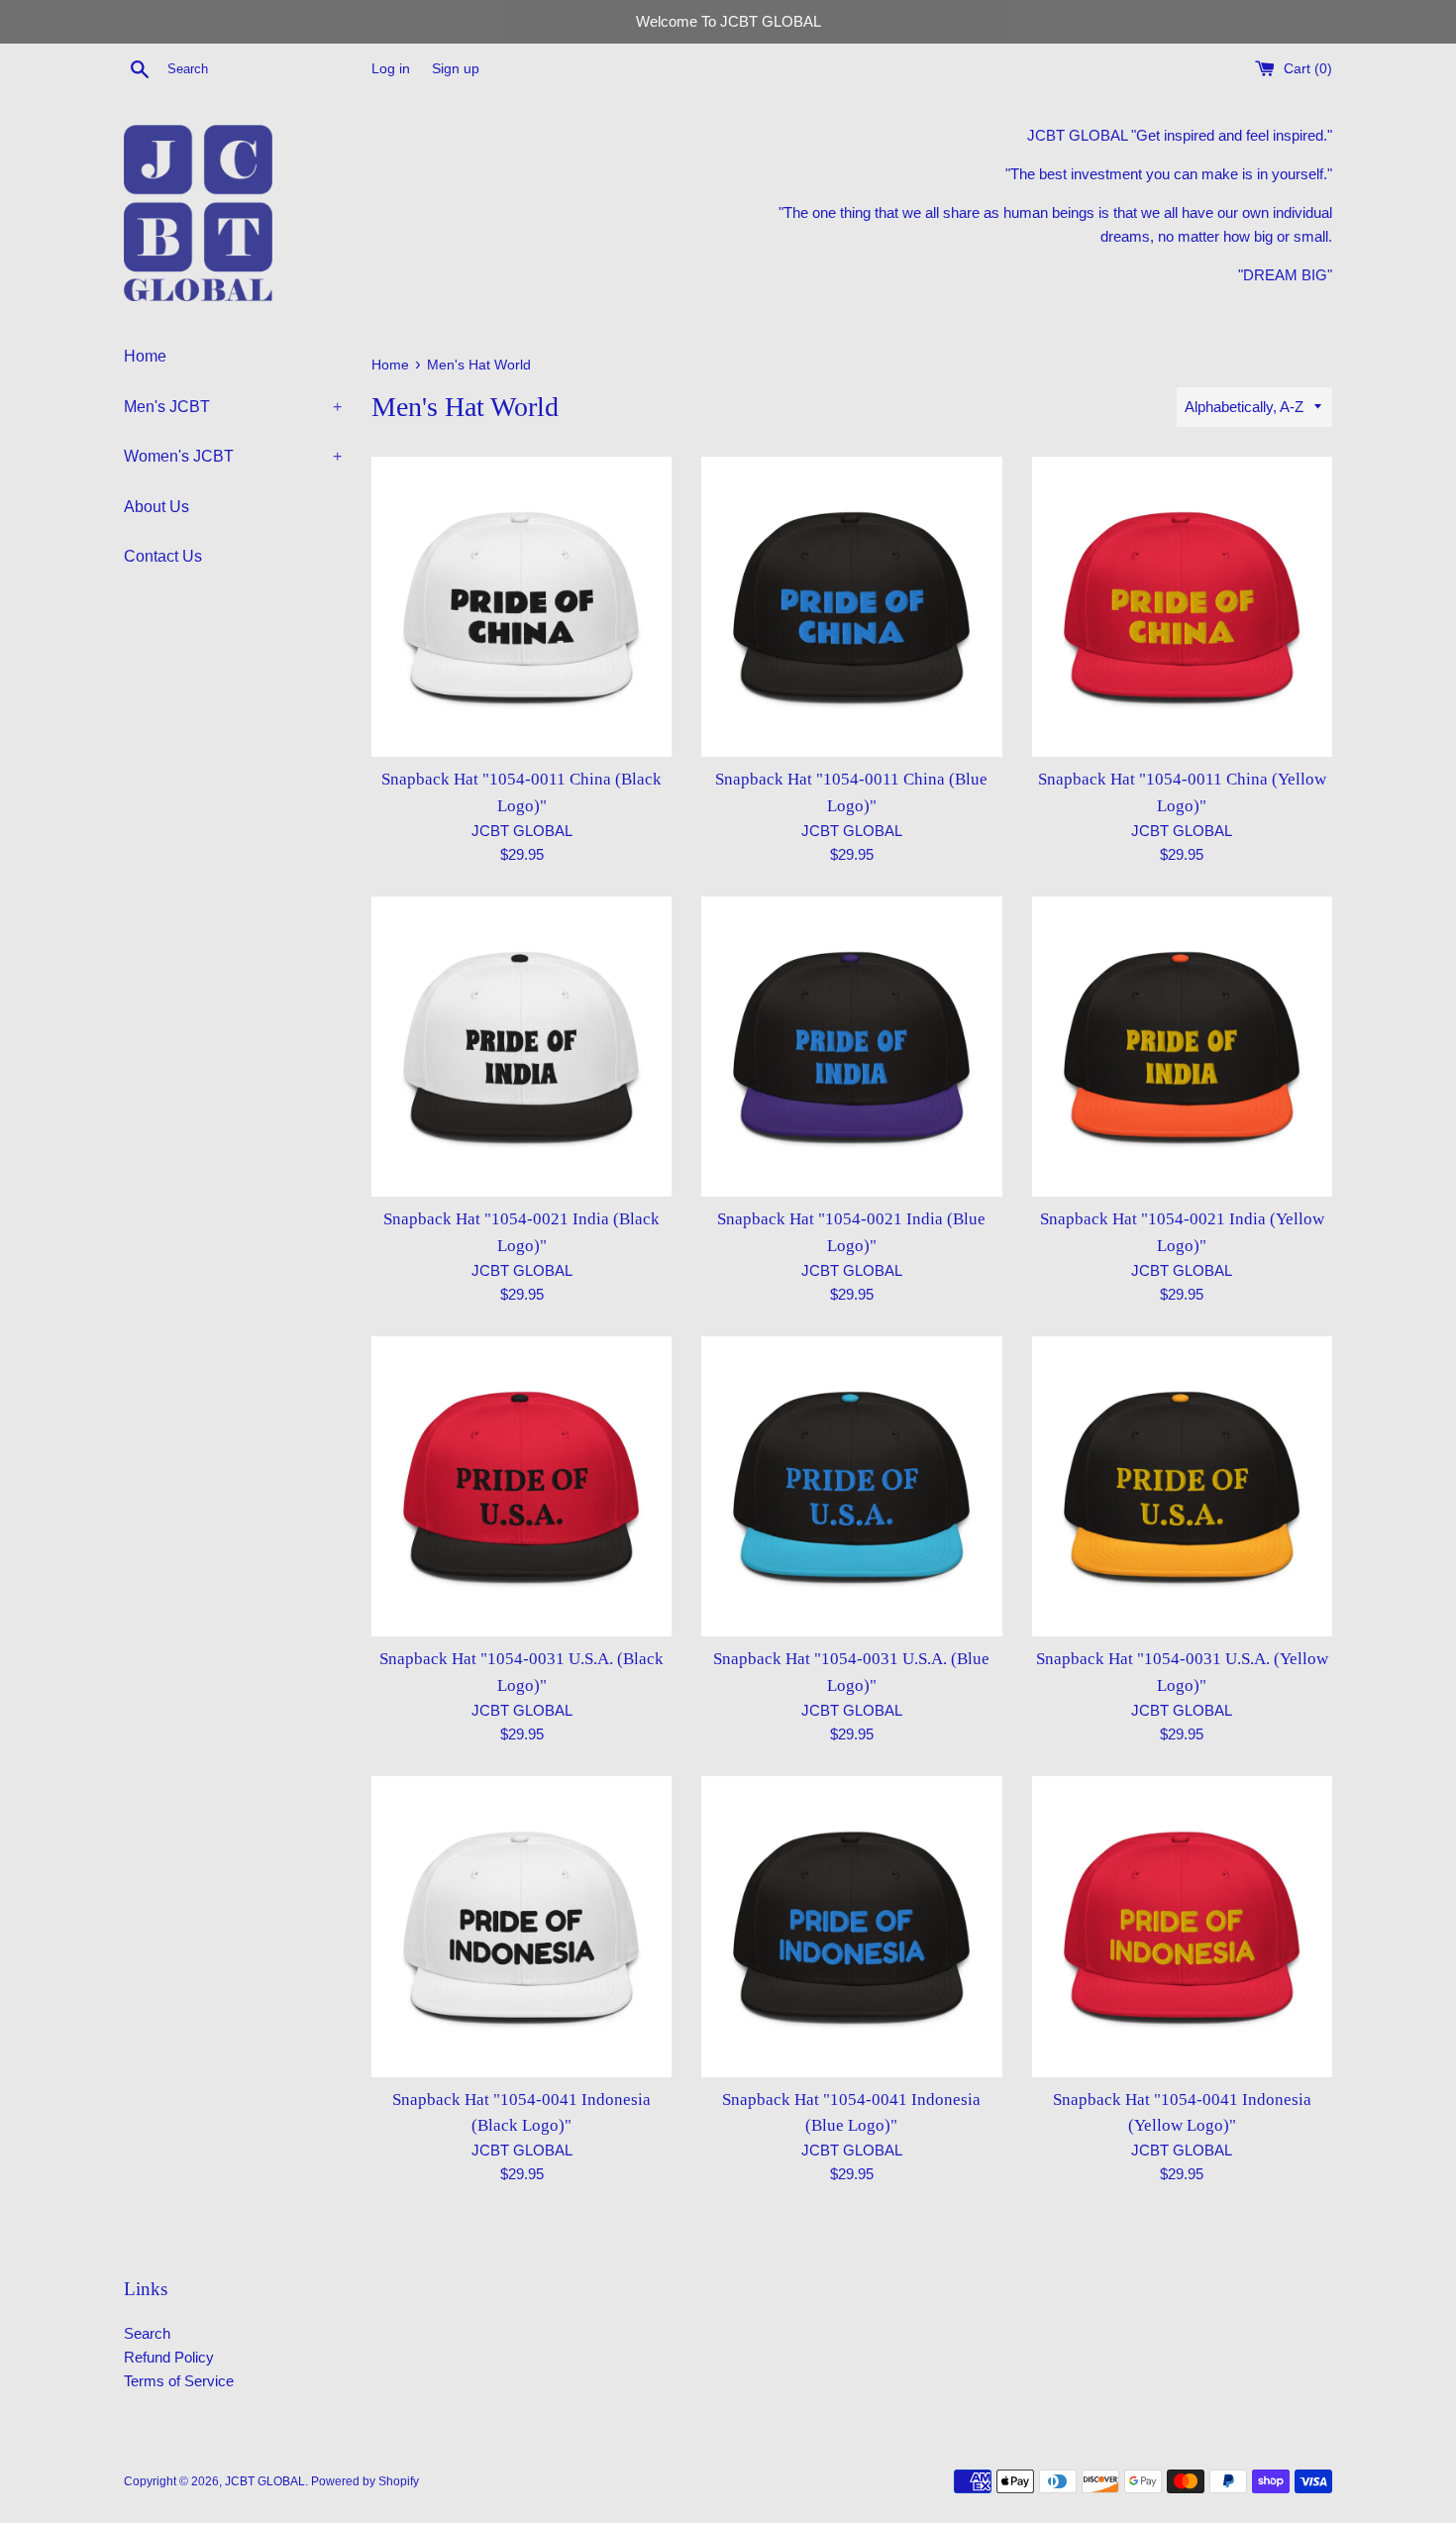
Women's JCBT (233, 456)
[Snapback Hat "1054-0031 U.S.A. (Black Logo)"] (521, 1486)
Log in (391, 69)
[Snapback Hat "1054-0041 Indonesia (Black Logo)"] (521, 1926)
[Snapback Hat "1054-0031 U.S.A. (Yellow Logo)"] (1182, 1486)
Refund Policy (169, 2357)
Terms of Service (179, 2381)
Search (147, 2333)
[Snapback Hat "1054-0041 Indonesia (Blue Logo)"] (851, 1926)
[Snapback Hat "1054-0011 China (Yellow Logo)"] (1182, 607)
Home (145, 356)
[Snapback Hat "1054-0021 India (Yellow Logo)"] (1182, 1047)
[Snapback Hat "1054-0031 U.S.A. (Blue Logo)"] (851, 1486)
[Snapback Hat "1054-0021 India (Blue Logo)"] (851, 1047)
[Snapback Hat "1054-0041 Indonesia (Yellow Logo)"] (1182, 1926)
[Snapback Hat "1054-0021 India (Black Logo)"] (521, 1047)
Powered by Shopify (365, 2481)
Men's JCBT (233, 407)
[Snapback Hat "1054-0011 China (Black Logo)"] (521, 607)
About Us (156, 507)
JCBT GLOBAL (265, 2481)
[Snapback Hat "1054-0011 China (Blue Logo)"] (851, 607)
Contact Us (163, 556)
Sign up (456, 69)
